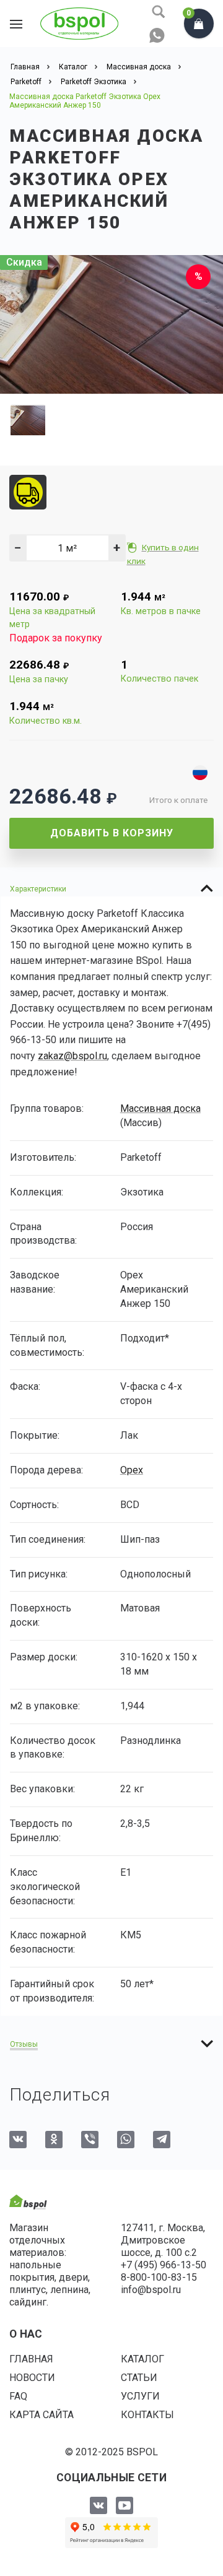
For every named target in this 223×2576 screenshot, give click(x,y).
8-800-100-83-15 (159, 2277)
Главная (31, 2359)
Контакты (147, 2415)
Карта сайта (42, 2415)
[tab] (111, 888)
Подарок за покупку (56, 638)
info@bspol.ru (151, 2290)
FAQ (18, 2396)
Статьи (139, 2378)
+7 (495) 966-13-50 (164, 2265)
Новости (32, 2378)
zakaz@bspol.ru (72, 1056)
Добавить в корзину (112, 833)
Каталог (142, 2359)
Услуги (140, 2396)
